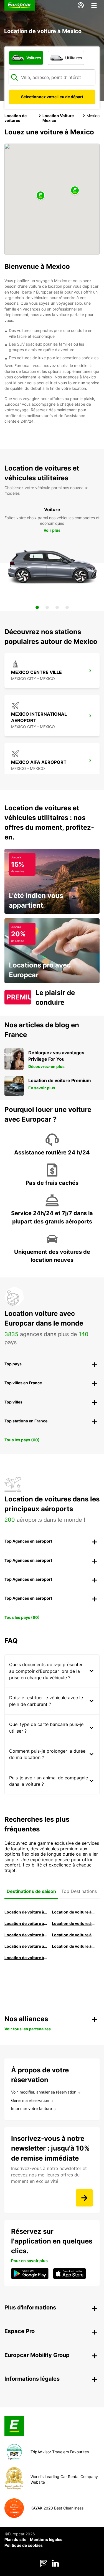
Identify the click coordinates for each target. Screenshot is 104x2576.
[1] (37, 607)
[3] (57, 607)
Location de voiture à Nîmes (26, 1946)
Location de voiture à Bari (73, 1912)
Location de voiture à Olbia (26, 1935)
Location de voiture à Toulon (26, 1958)
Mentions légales (46, 2539)
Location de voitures (16, 118)
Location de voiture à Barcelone (26, 1912)
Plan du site (15, 2539)
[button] (40, 196)
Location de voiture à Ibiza (73, 1923)
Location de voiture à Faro (73, 1935)
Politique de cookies (24, 2545)
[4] (67, 607)
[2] (47, 607)
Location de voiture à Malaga (26, 1923)
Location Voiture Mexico (58, 118)
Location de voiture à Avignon (73, 1946)
